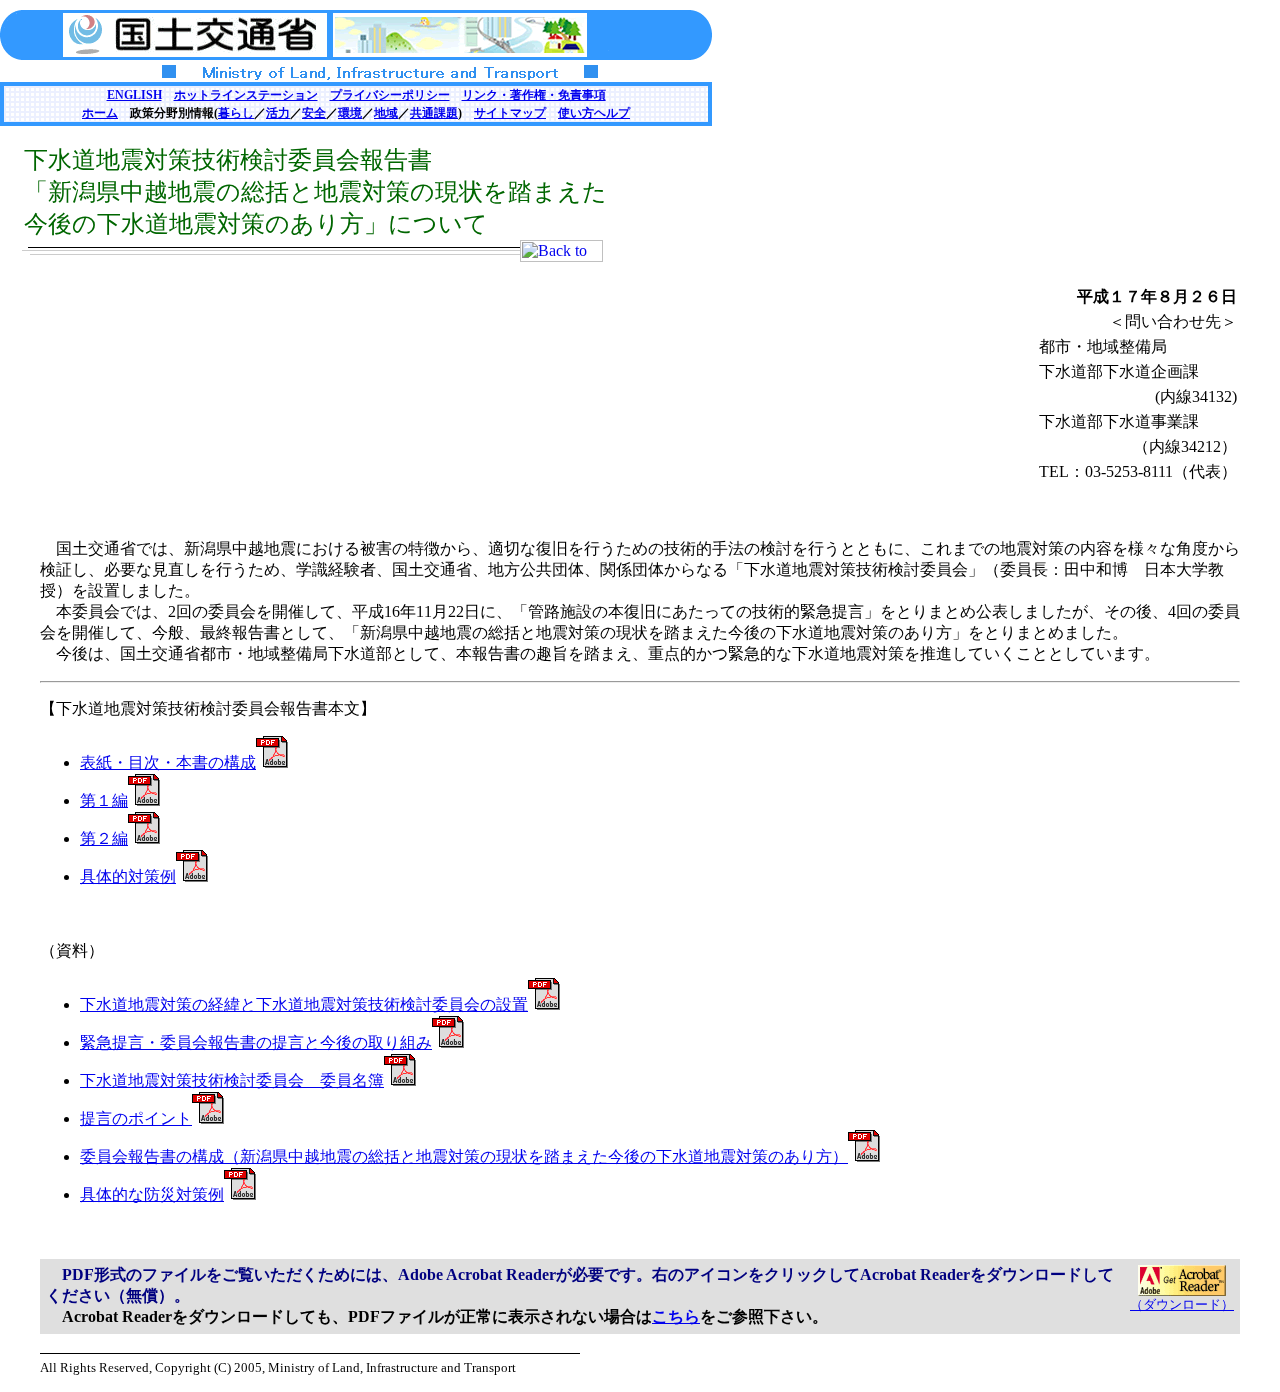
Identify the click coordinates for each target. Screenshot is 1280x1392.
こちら (676, 1316)
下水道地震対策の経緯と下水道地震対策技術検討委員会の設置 (304, 1004)
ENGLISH (134, 95)
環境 (350, 113)
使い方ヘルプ (594, 113)
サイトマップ (510, 113)
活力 (278, 113)
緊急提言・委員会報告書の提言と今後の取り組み (256, 1042)
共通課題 (434, 113)
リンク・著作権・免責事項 (534, 95)
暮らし (236, 113)
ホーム (100, 113)
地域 (386, 113)
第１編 (104, 800)
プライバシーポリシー (390, 95)
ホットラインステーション (246, 95)
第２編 (104, 838)
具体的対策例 (128, 876)
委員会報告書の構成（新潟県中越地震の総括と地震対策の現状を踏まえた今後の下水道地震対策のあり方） (464, 1156)
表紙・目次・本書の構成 (168, 762)
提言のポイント (136, 1118)
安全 (314, 113)
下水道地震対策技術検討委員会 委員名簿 (232, 1080)
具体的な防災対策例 (152, 1194)
